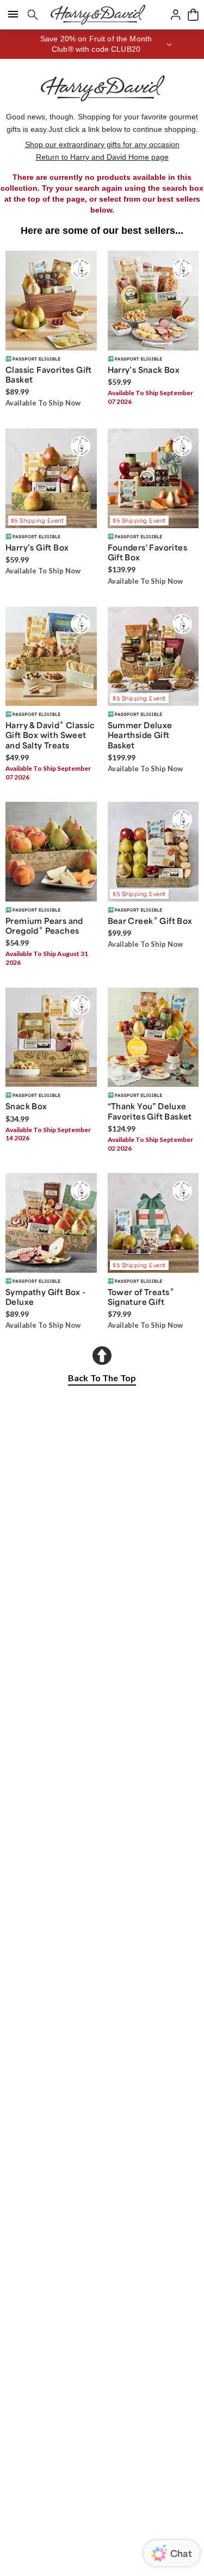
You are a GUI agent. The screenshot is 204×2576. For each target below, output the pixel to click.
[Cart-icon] (193, 15)
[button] (102, 44)
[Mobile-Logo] (98, 15)
